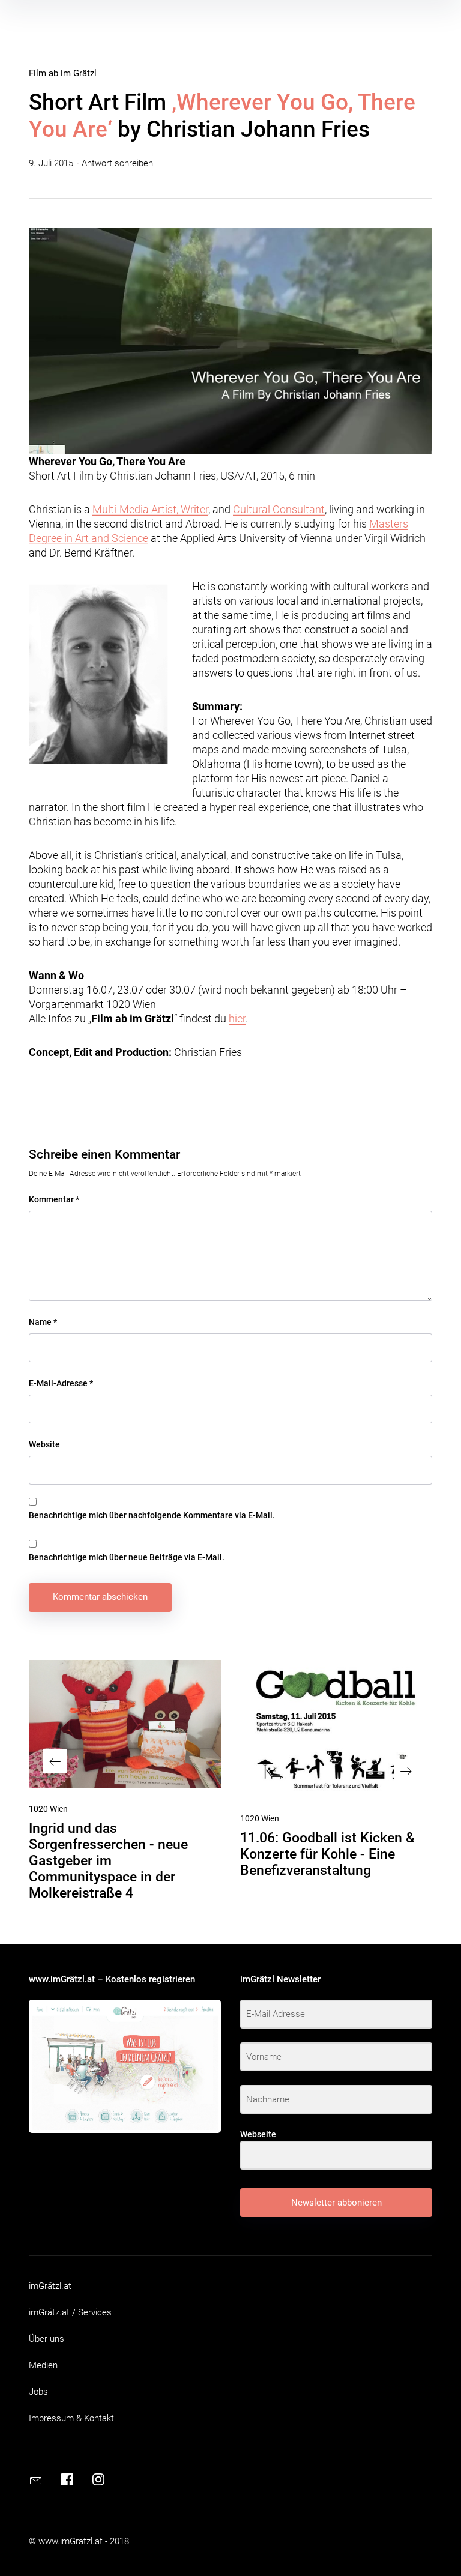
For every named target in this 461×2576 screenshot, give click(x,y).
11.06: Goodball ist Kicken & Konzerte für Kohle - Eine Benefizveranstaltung (327, 1854)
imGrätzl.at (50, 2286)
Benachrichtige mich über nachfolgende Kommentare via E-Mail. (152, 1515)
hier (237, 1018)
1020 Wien (48, 1809)
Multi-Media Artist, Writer (150, 509)
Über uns (47, 2339)
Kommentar (54, 1199)
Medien (43, 2365)
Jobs (38, 2392)
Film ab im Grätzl (63, 73)
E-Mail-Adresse (61, 1383)
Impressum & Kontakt (71, 2418)
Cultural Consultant (279, 509)
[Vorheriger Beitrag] (125, 1724)
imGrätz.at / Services (70, 2312)
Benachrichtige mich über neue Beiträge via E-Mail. (127, 1557)
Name (43, 1322)
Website (44, 1444)
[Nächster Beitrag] (336, 1729)
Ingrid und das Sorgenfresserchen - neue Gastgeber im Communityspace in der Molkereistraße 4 (108, 1861)
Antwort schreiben (117, 163)
